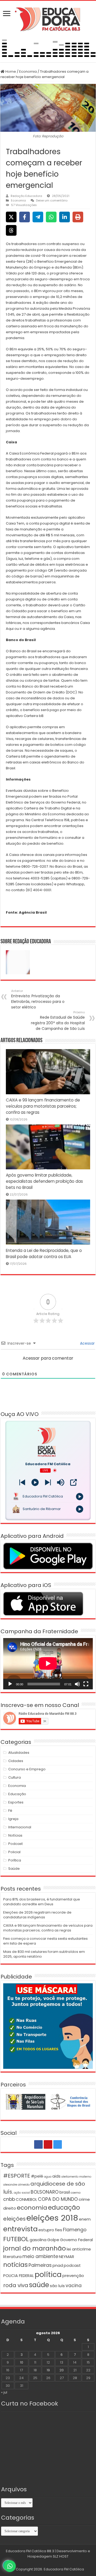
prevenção (73, 2276)
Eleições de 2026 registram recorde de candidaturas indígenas (37, 1915)
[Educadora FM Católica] (48, 18)
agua (48, 2177)
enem (85, 2219)
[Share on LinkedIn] (65, 217)
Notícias (15, 1835)
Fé (10, 1811)
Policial (14, 1852)
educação (64, 2207)
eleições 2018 (52, 2218)
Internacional (20, 1827)
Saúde (14, 1869)
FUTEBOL (16, 2239)
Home (10, 71)
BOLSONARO (45, 2192)
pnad (58, 2265)
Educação (17, 1794)
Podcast (15, 1844)
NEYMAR (67, 2257)
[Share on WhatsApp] (51, 217)
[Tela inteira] (86, 1684)
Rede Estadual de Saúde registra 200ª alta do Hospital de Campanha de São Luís (58, 1021)
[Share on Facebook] (25, 217)
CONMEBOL (26, 2199)
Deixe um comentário (52, 200)
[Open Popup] (73, 1482)
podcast (72, 2265)
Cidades (16, 1761)
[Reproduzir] (10, 1684)
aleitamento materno (76, 2177)
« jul (4, 2392)
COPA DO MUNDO (58, 2199)
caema (76, 2193)
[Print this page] (78, 217)
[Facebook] (38, 2144)
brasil (65, 2192)
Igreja (13, 1819)
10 (22, 2362)
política (48, 2274)
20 (62, 2370)
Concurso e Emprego (27, 1769)
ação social (22, 2193)
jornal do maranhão (35, 2248)
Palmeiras (40, 2265)
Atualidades (19, 1753)
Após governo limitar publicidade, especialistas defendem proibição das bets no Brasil (44, 1181)
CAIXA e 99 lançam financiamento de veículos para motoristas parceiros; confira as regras (43, 1106)
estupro (46, 2230)
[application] (48, 1664)
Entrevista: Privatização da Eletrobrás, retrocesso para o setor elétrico (38, 999)
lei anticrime (79, 2249)
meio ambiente (40, 2256)
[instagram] (58, 2144)
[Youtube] (48, 2144)
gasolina (38, 2240)
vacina (74, 2286)
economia (32, 2208)
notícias (15, 2265)
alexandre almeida (16, 2185)
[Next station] (22, 1482)
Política (15, 1860)
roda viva (16, 2285)
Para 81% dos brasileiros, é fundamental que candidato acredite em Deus (42, 1902)
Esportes (16, 1802)
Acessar (87, 1343)
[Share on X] (11, 217)
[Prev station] (48, 1482)
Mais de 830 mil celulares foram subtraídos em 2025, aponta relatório (44, 1954)
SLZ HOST (61, 2556)
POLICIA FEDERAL (19, 2276)
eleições (14, 2219)
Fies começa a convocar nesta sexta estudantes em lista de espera (45, 1941)
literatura (12, 2257)
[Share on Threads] (11, 230)
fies (59, 2230)
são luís (57, 2286)
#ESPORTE (17, 2176)
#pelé (37, 2176)
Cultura (15, 1777)
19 (48, 2370)
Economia (28, 71)
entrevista (20, 2229)
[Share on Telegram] (38, 217)
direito (10, 2208)
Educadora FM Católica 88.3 (30, 2551)
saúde (39, 2285)
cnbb (9, 2199)
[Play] (35, 1482)
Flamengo (75, 2230)
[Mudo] (77, 1684)
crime (84, 2199)
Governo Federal (76, 2240)
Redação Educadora (26, 196)
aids (56, 2176)
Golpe (53, 2240)
